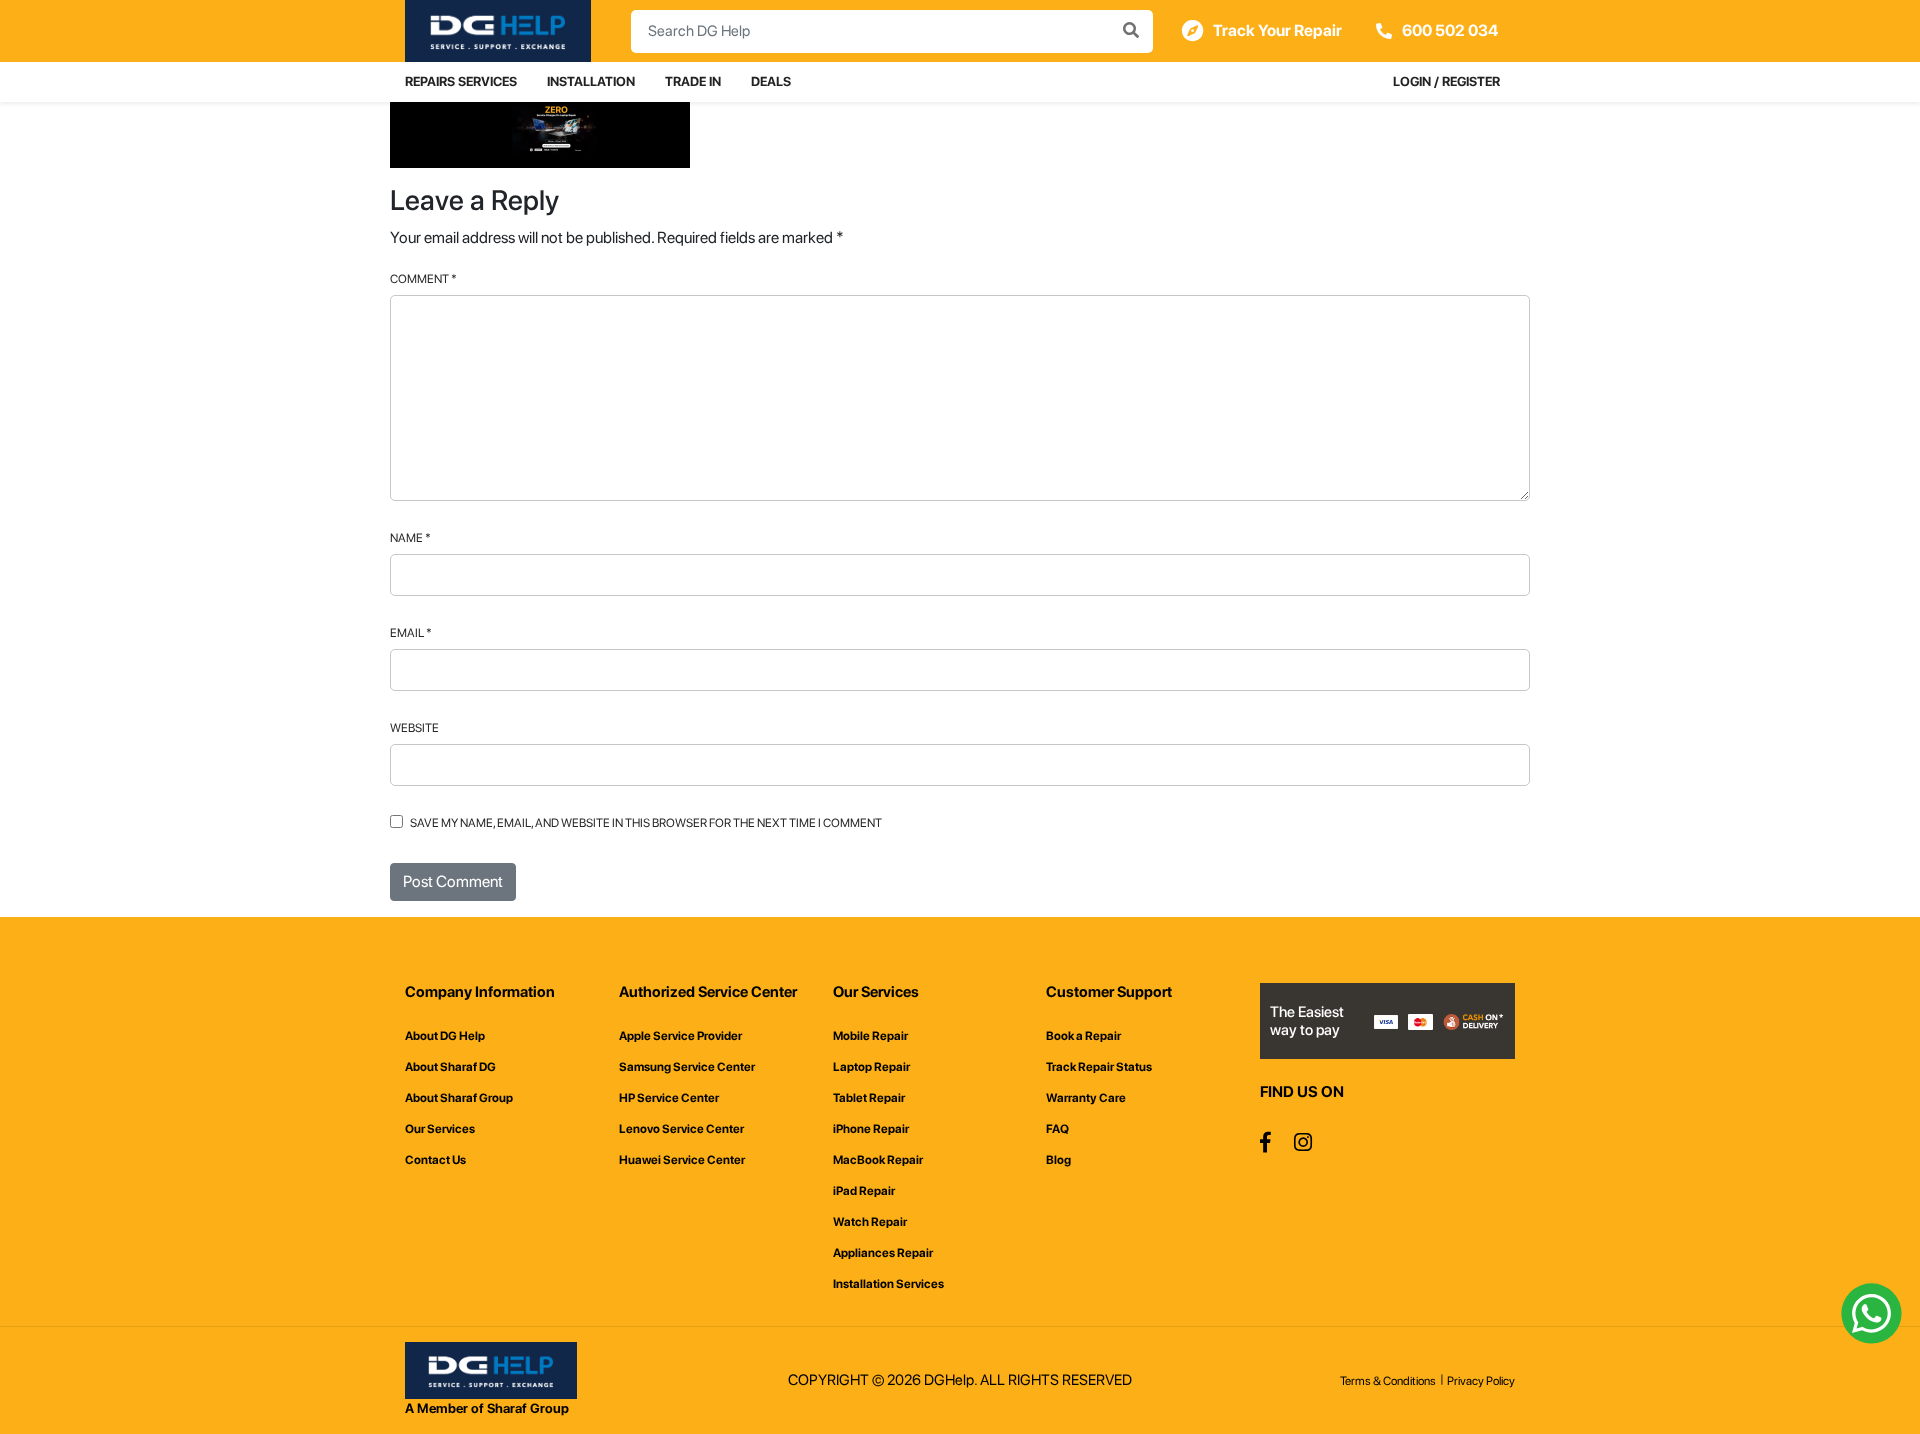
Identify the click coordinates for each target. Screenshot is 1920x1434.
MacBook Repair (878, 1160)
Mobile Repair (870, 1036)
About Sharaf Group (459, 1098)
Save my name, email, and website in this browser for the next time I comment (646, 823)
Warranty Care (1086, 1098)
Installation (591, 81)
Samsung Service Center (687, 1067)
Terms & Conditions (1388, 1381)
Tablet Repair (869, 1098)
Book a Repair (1083, 1036)
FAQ (1057, 1129)
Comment (423, 279)
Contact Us (435, 1160)
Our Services (440, 1129)
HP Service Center (669, 1098)
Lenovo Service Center (681, 1129)
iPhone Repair (871, 1129)
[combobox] (892, 31)
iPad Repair (864, 1191)
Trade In (693, 81)
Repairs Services (461, 81)
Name (410, 538)
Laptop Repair (871, 1067)
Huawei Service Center (682, 1160)
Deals (771, 81)
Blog (1058, 1160)
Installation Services (888, 1284)
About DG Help (445, 1036)
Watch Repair (870, 1222)
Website (414, 728)
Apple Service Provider (680, 1036)
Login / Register (1446, 81)
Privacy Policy (1481, 1381)
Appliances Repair (883, 1253)
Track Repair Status (1099, 1067)
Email (411, 633)
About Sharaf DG (450, 1067)
